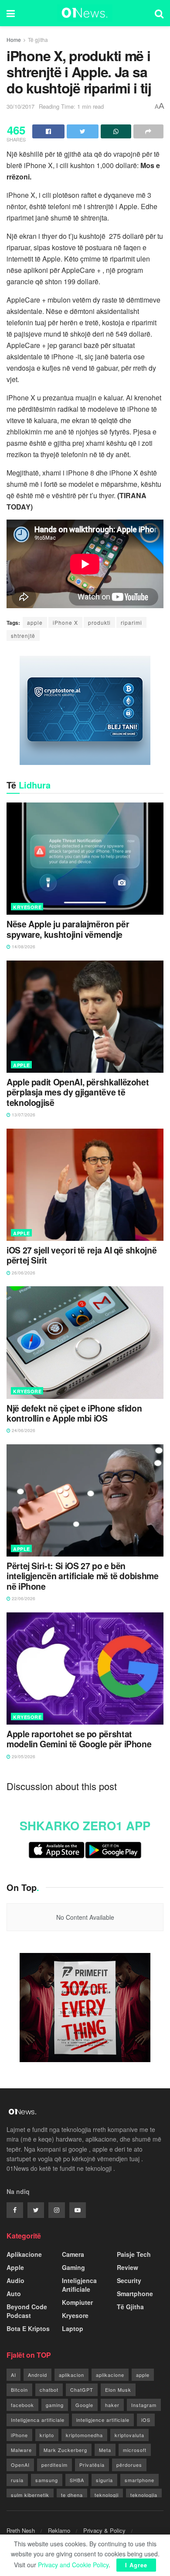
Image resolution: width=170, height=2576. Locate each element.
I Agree (136, 2565)
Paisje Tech (134, 2254)
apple (35, 622)
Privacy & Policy (104, 2530)
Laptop (73, 2328)
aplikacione (110, 2375)
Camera (73, 2254)
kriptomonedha (84, 2435)
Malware (21, 2450)
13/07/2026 (23, 1115)
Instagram (144, 2405)
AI (14, 2375)
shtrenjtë (23, 635)
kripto (47, 2435)
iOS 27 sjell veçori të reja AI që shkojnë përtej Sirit (82, 1255)
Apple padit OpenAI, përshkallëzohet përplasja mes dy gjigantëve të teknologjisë (78, 1092)
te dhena (72, 2495)
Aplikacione (24, 2254)
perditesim (54, 2465)
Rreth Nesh (21, 2530)
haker (112, 2405)
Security (129, 2280)
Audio (15, 2280)
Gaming (73, 2267)
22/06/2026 (23, 1598)
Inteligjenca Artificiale (79, 2285)
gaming (55, 2405)
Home (14, 40)
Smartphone (135, 2294)
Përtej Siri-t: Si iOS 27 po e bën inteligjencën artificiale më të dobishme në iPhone (83, 1576)
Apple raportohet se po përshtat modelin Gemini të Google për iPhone (79, 1739)
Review (127, 2267)
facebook (22, 2405)
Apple (22, 1065)
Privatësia (92, 2465)
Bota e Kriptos (28, 2328)
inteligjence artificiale (103, 2420)
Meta (105, 2450)
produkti (99, 622)
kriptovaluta (129, 2435)
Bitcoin (19, 2390)
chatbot (49, 2390)
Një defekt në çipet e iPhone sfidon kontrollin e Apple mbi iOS (74, 1414)
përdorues (129, 2465)
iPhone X (65, 622)
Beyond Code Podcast (27, 2311)
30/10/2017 (20, 106)
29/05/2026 (23, 1756)
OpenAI (20, 2465)
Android (37, 2375)
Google (84, 2405)
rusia (17, 2480)
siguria (104, 2480)
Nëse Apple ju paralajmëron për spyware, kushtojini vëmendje (68, 929)
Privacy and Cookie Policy (73, 2565)
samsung (47, 2480)
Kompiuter (77, 2302)
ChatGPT (82, 2390)
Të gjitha (38, 40)
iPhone (19, 2435)
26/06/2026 (23, 1273)
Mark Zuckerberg (65, 2450)
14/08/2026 (23, 947)
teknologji (107, 2495)
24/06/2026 (23, 1430)
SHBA (77, 2480)
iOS (146, 2420)
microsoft (135, 2450)
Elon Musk (118, 2390)
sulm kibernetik (30, 2495)
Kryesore (27, 907)
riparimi (131, 622)
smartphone (139, 2480)
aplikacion (71, 2375)
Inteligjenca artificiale (38, 2420)
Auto (14, 2294)
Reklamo (59, 2530)
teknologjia (144, 2495)
